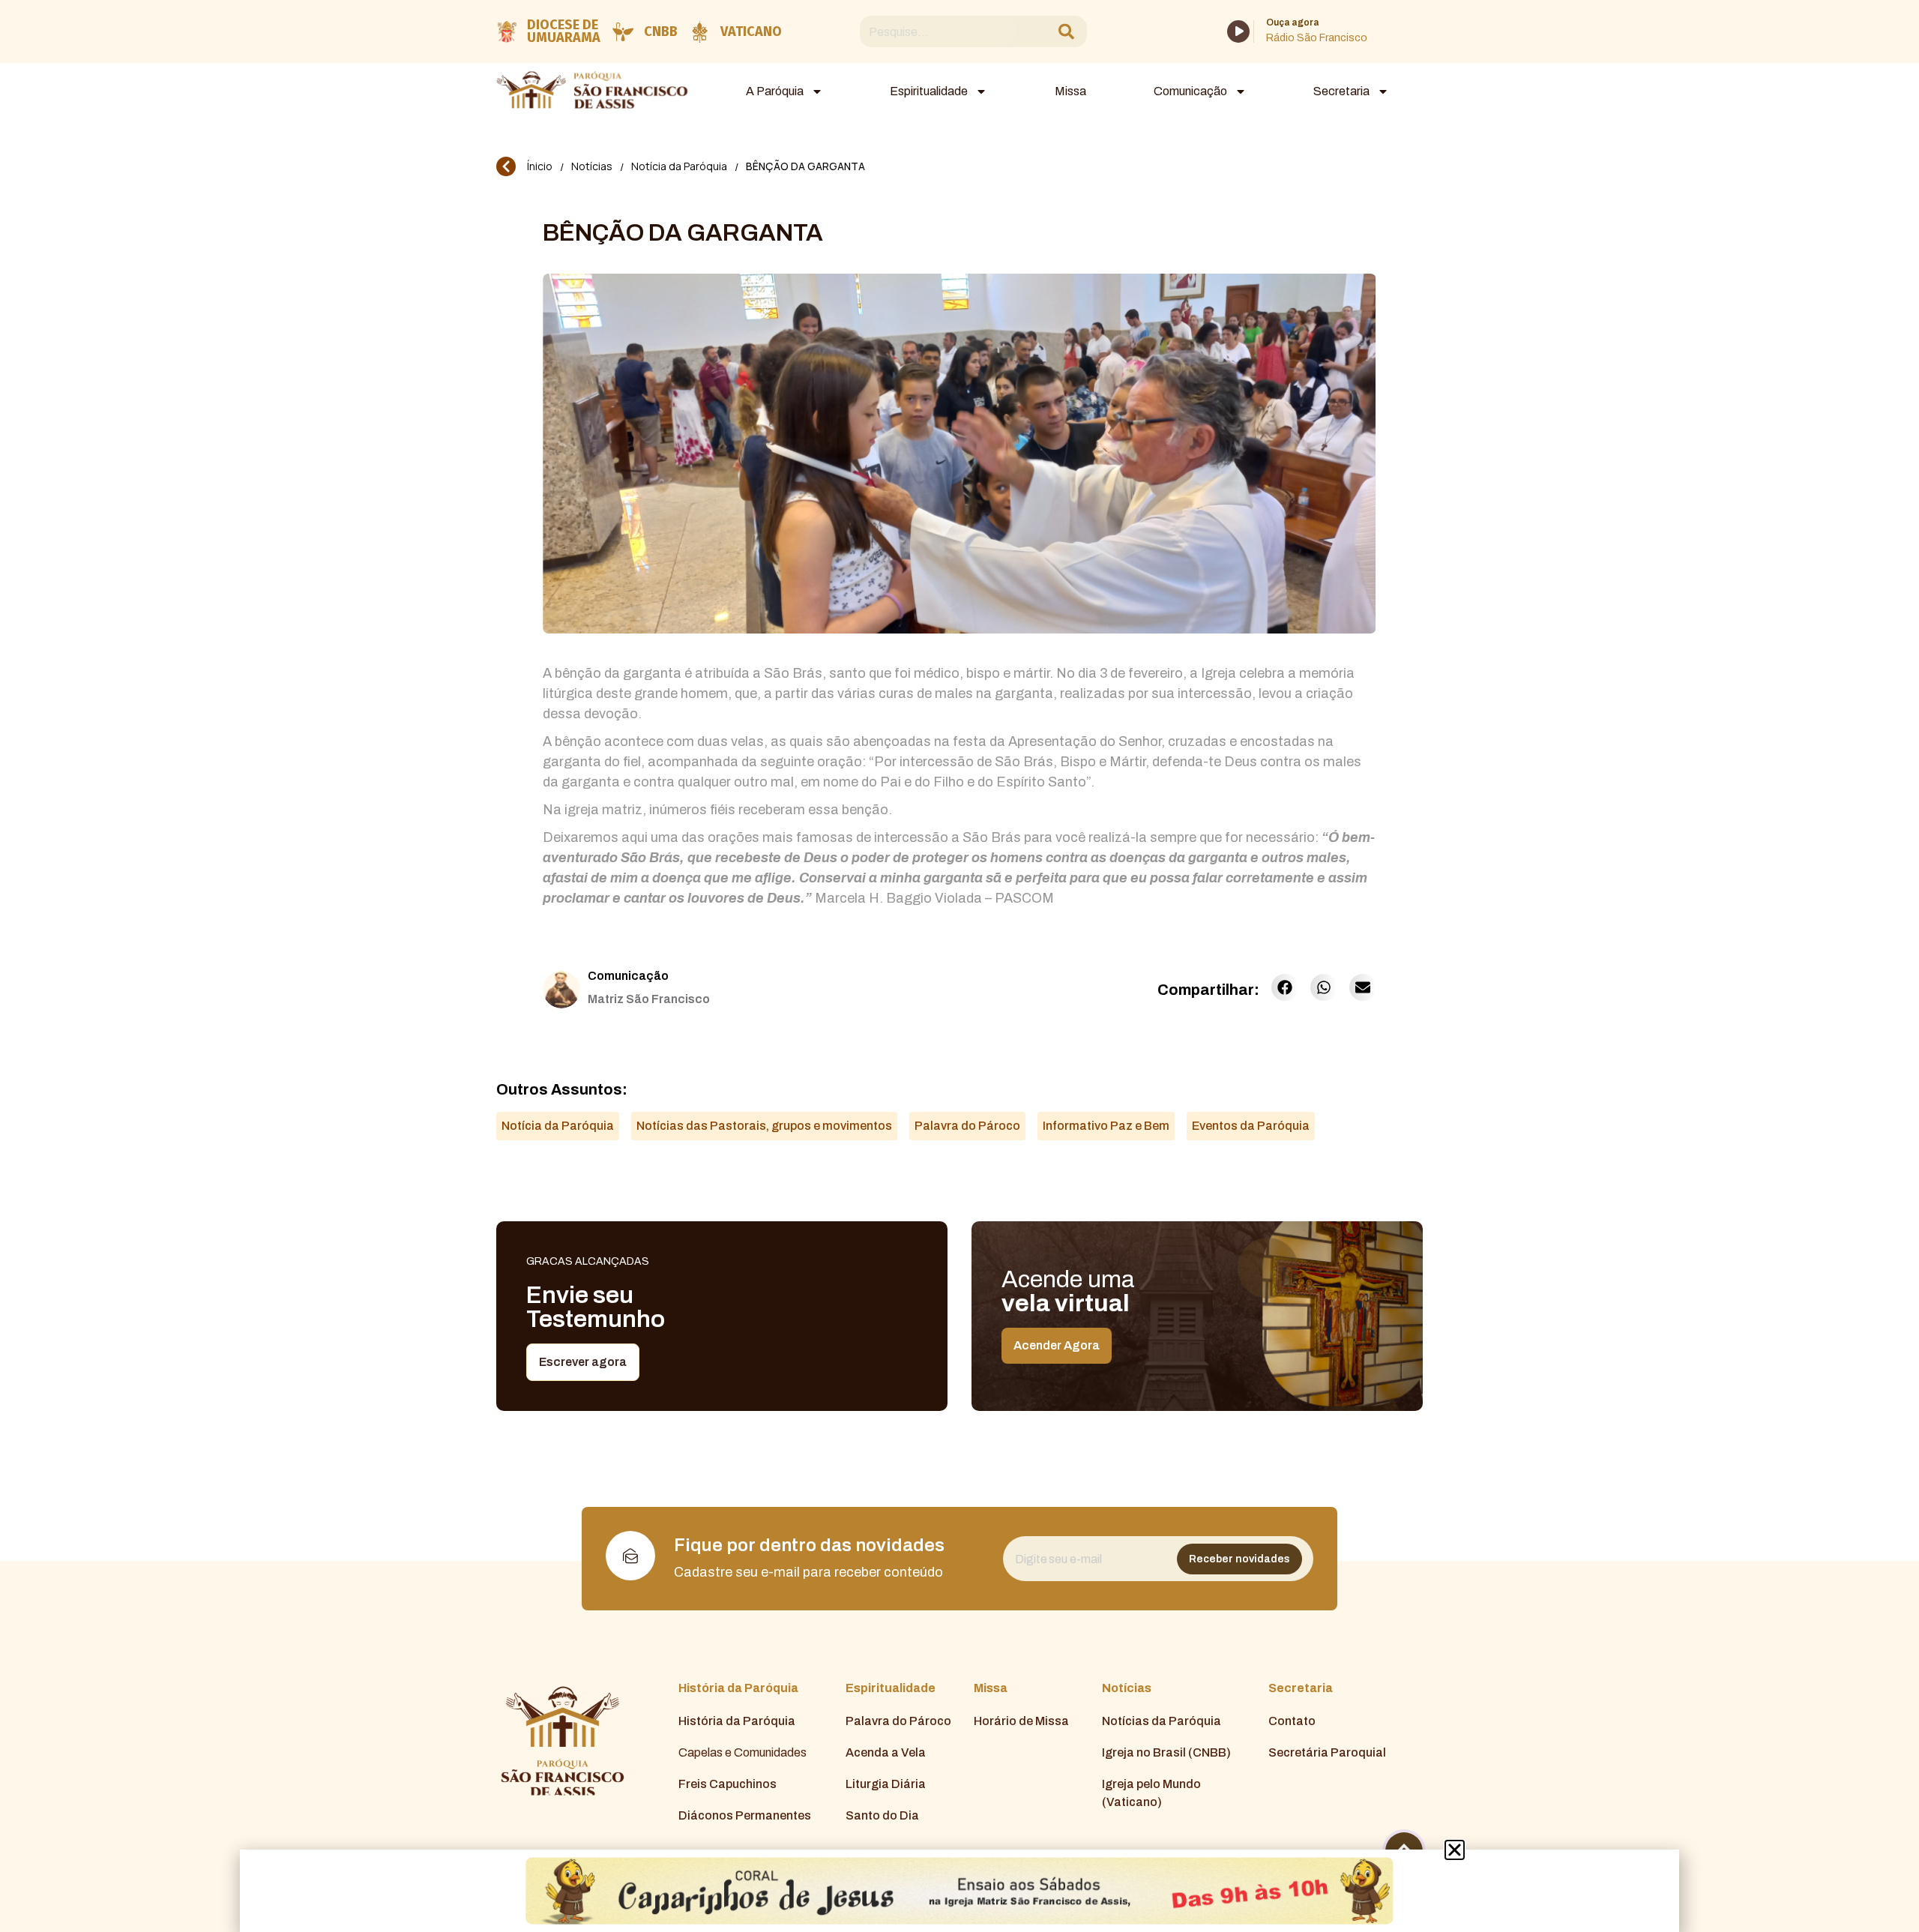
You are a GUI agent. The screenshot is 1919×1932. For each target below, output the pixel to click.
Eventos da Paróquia (1251, 1126)
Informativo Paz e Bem (1106, 1126)
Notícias (592, 166)
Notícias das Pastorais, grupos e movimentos (764, 1126)
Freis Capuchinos (727, 1784)
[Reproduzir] (1238, 31)
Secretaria (1341, 91)
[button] (1285, 987)
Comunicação (1190, 91)
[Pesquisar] (1066, 32)
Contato (1292, 1721)
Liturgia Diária (886, 1784)
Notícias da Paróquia (1162, 1721)
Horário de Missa (1021, 1721)
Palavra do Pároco (967, 1126)
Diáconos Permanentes (745, 1815)
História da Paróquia (737, 1721)
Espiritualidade (929, 91)
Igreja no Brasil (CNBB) (1166, 1752)
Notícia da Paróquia (679, 166)
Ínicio (540, 166)
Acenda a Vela (886, 1752)
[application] (1238, 31)
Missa (1070, 91)
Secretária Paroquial (1327, 1752)
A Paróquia (775, 91)
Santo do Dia (882, 1815)
